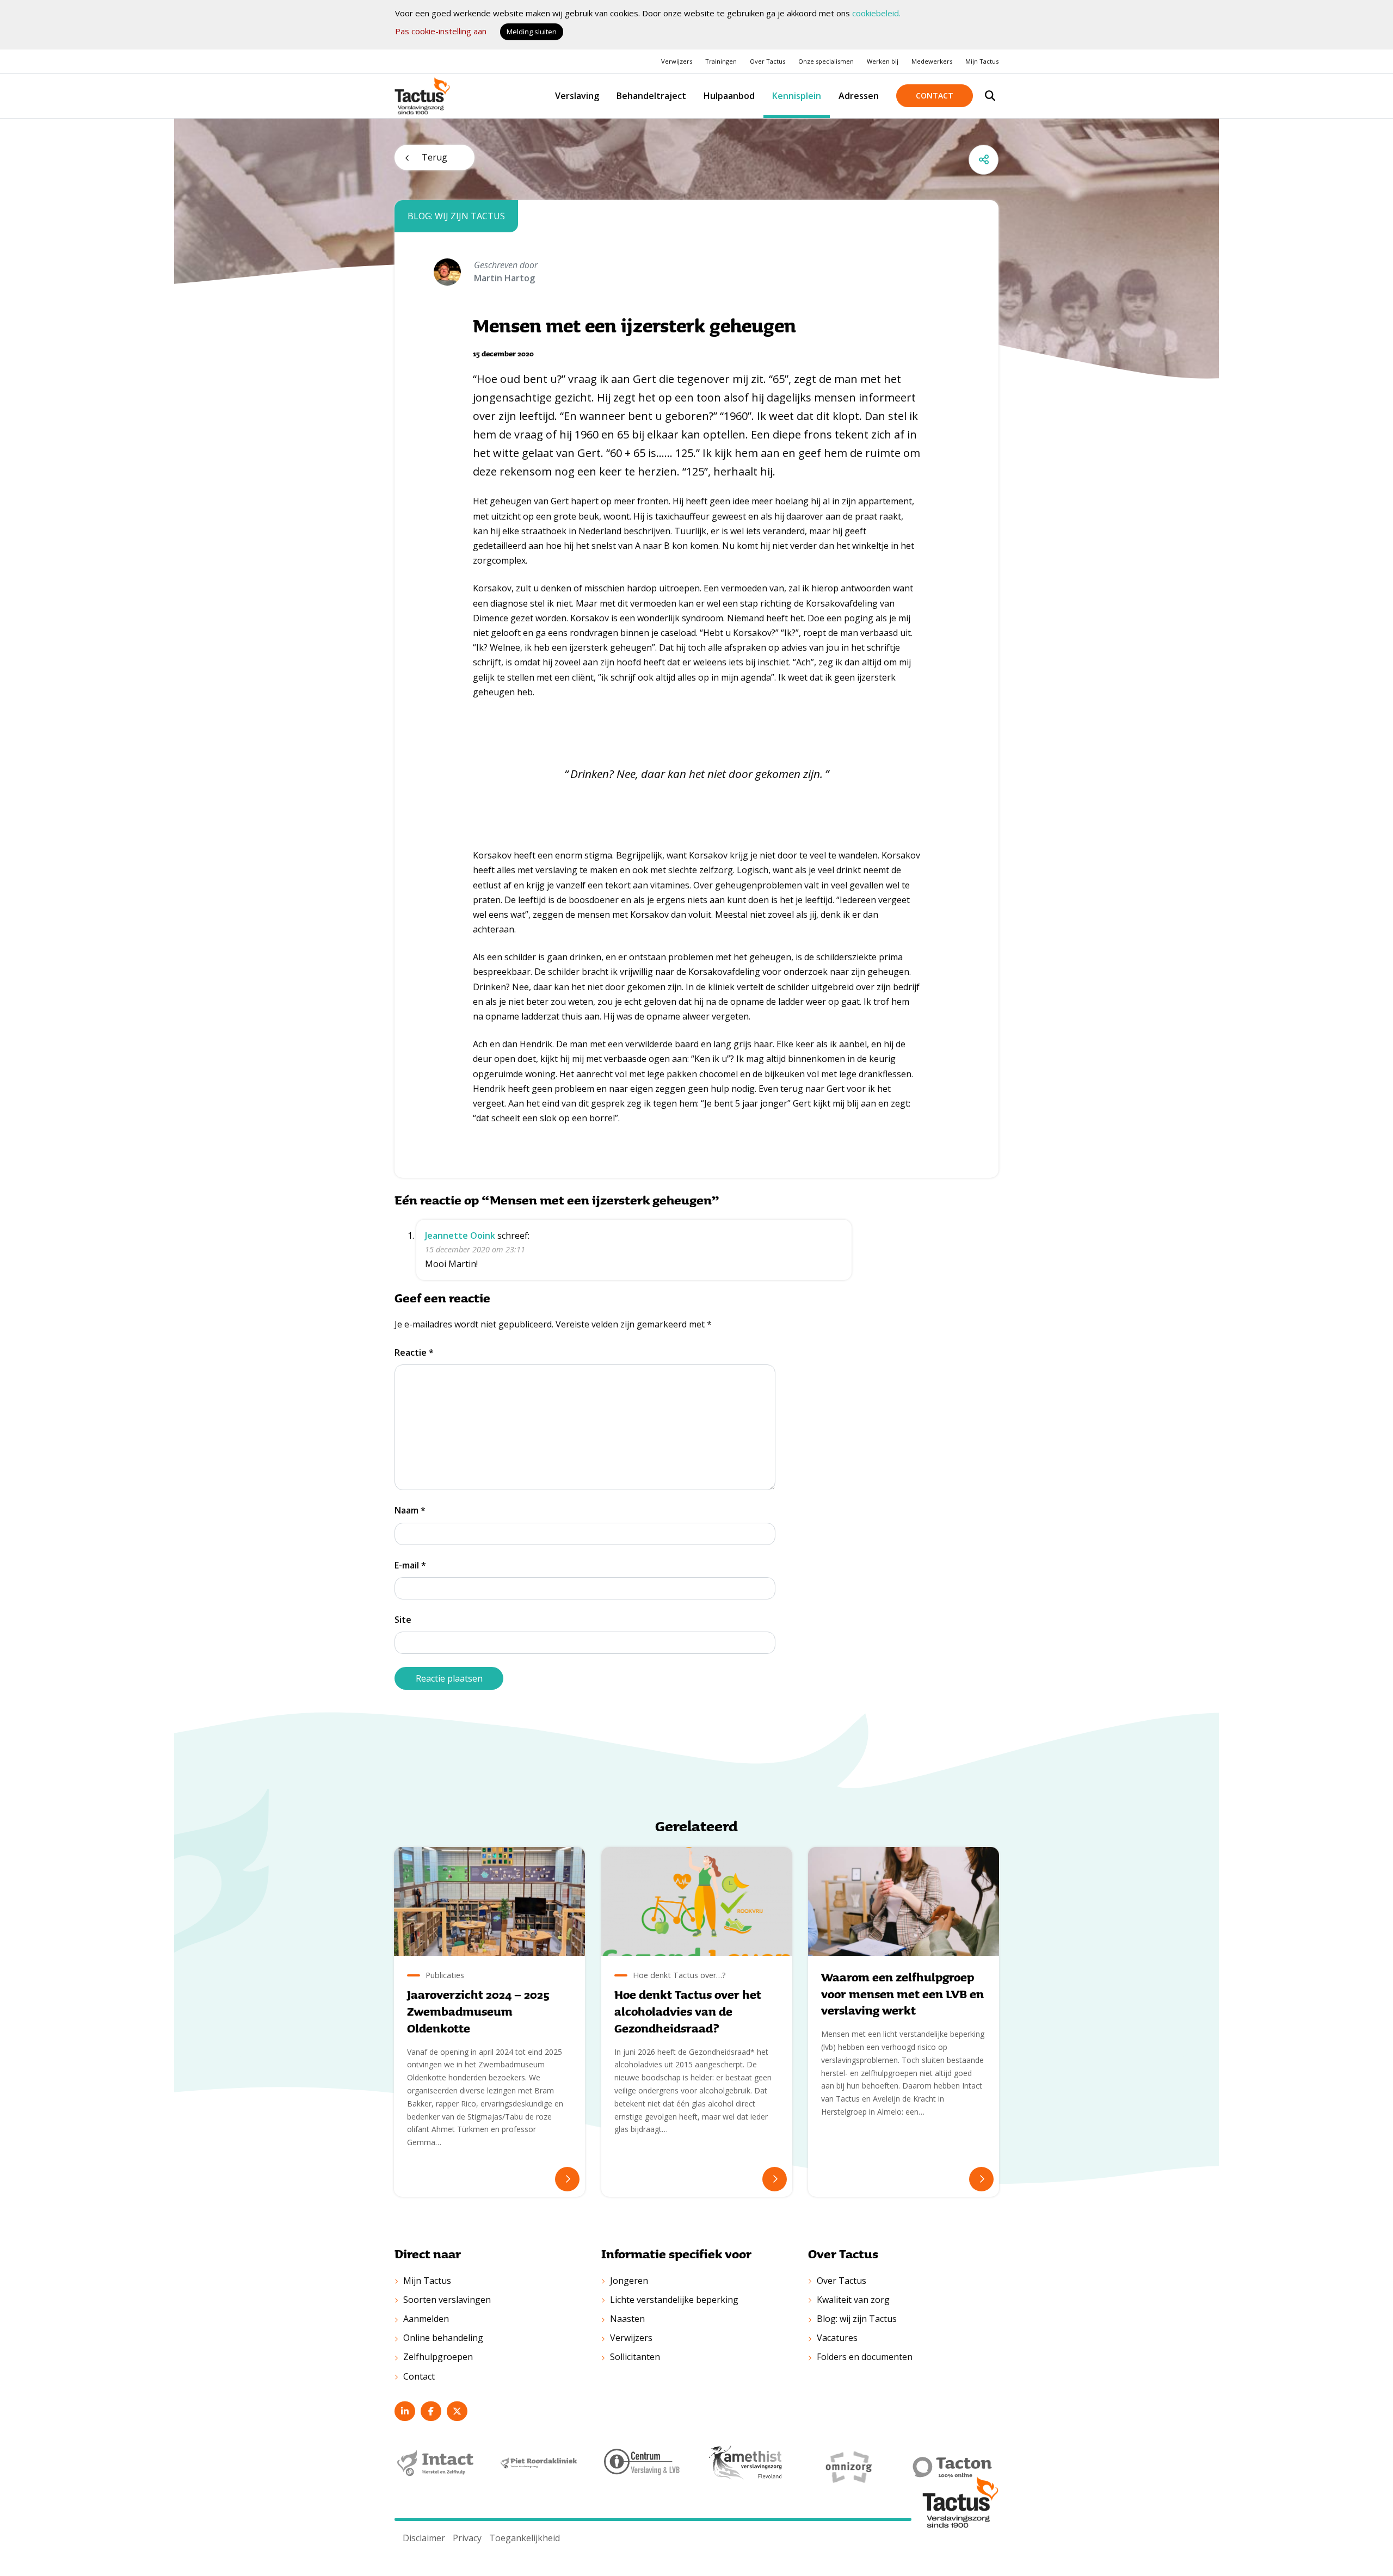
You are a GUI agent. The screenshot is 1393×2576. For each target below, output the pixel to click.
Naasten (627, 2319)
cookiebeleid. (876, 13)
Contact (935, 95)
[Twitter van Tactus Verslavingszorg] (457, 2411)
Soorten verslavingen (447, 2300)
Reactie (414, 1352)
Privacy (467, 2538)
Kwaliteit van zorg (853, 2300)
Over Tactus (768, 61)
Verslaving (577, 96)
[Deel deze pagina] (984, 160)
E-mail (410, 1565)
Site (403, 1620)
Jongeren (629, 2281)
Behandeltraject (651, 96)
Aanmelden (426, 2319)
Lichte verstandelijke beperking (674, 2300)
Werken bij (883, 61)
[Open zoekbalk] (990, 96)
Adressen (859, 96)
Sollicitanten (635, 2357)
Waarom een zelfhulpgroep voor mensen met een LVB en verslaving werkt (902, 1994)
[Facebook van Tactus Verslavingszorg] (431, 2411)
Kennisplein (797, 96)
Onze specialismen (826, 61)
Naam (410, 1510)
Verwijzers (677, 61)
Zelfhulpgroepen (438, 2357)
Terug (434, 157)
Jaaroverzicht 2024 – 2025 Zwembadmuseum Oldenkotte (478, 2012)
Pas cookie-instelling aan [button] (441, 31)
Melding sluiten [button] (532, 32)
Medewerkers (932, 61)
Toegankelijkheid (525, 2538)
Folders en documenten (865, 2357)
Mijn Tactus (982, 61)
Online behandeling (443, 2338)
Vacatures (837, 2338)
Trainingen (721, 61)
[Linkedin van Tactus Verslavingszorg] (405, 2411)
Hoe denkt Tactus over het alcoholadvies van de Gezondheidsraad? (688, 2012)
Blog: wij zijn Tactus (857, 2319)
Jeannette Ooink (460, 1236)
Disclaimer (424, 2538)
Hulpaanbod (729, 96)
